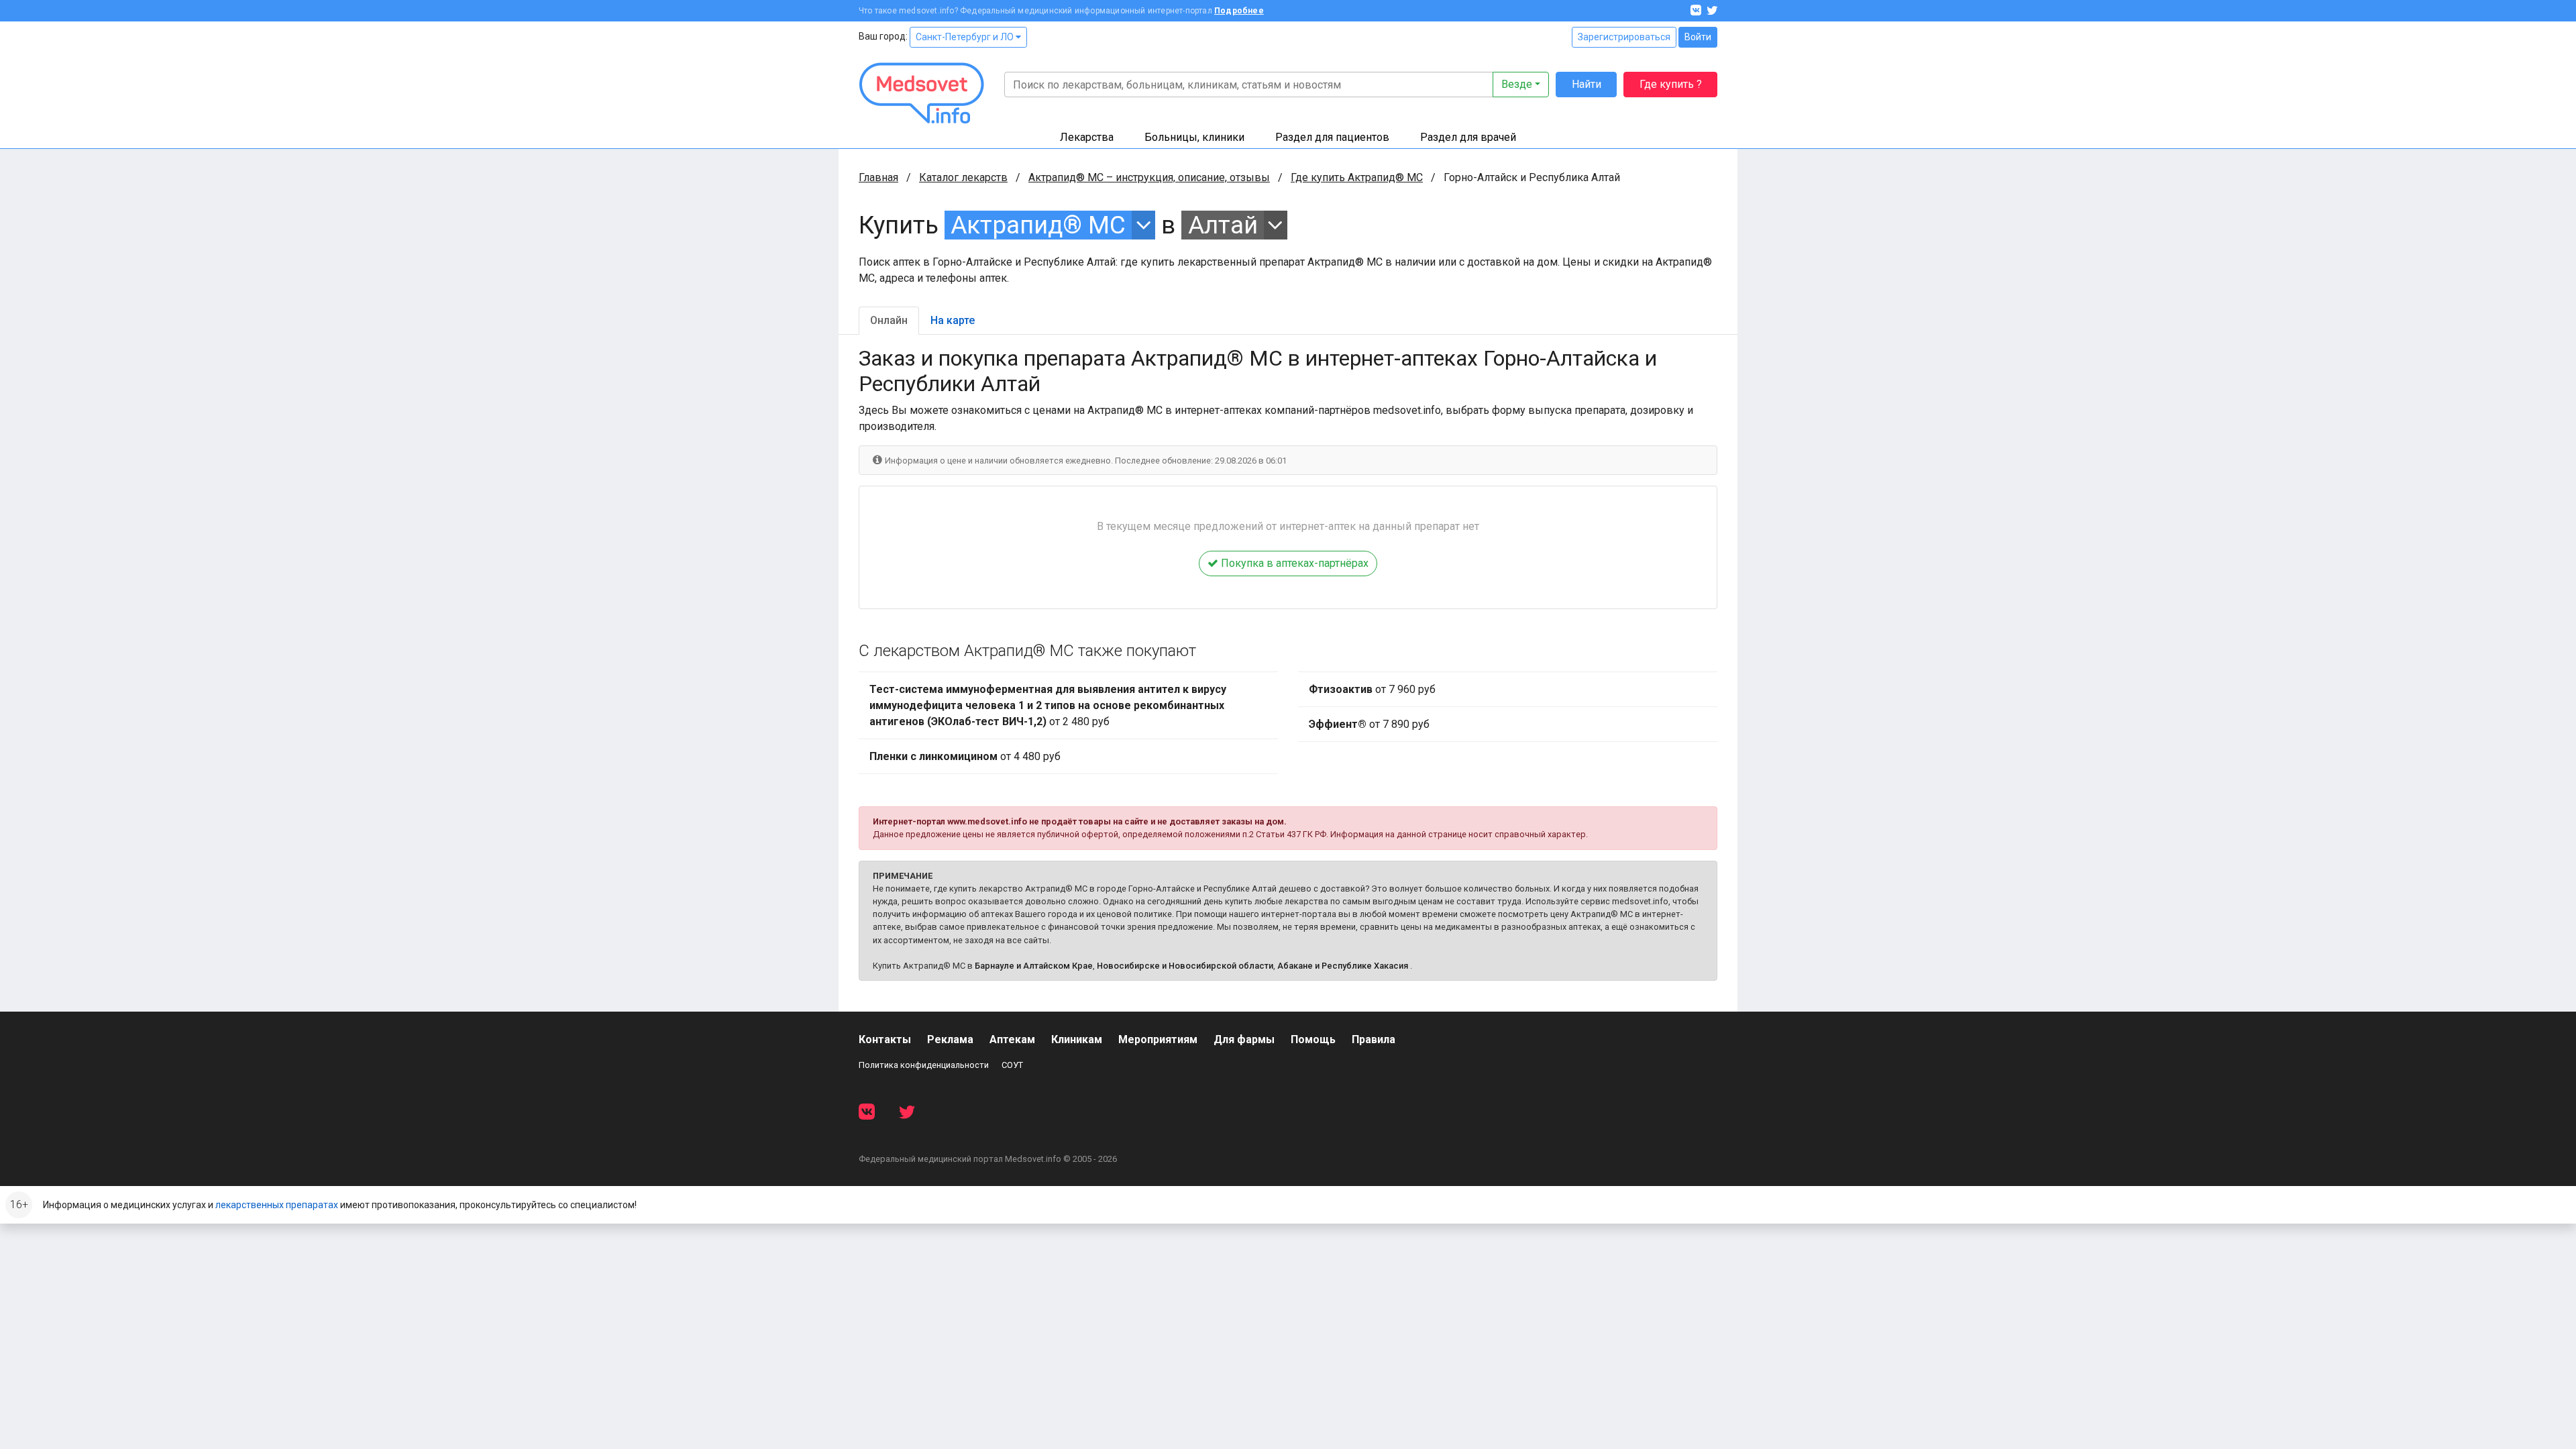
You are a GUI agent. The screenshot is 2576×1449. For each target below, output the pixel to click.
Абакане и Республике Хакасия (1343, 966)
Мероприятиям (1158, 1039)
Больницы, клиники (1194, 137)
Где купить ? (1671, 84)
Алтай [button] (1223, 225)
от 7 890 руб (1369, 724)
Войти (1698, 37)
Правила (1374, 1039)
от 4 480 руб (965, 756)
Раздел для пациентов (1332, 137)
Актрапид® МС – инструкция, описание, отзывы (1149, 177)
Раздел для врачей (1468, 137)
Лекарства (1087, 137)
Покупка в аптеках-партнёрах (1293, 563)
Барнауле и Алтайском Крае (1034, 966)
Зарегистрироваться (1624, 37)
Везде (1517, 84)
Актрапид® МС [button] (1038, 225)
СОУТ (1012, 1065)
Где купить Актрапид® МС (1357, 177)
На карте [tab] (953, 320)
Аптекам (1012, 1039)
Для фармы (1244, 1039)
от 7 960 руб (1372, 689)
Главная (878, 177)
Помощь (1313, 1039)
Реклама (950, 1039)
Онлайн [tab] (889, 320)
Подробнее (1239, 11)
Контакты (885, 1039)
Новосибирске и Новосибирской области (1185, 966)
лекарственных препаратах (277, 1205)
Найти (1587, 84)
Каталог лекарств (963, 177)
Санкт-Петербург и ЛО (966, 37)
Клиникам (1077, 1039)
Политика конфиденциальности (924, 1065)
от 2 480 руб (1048, 705)
